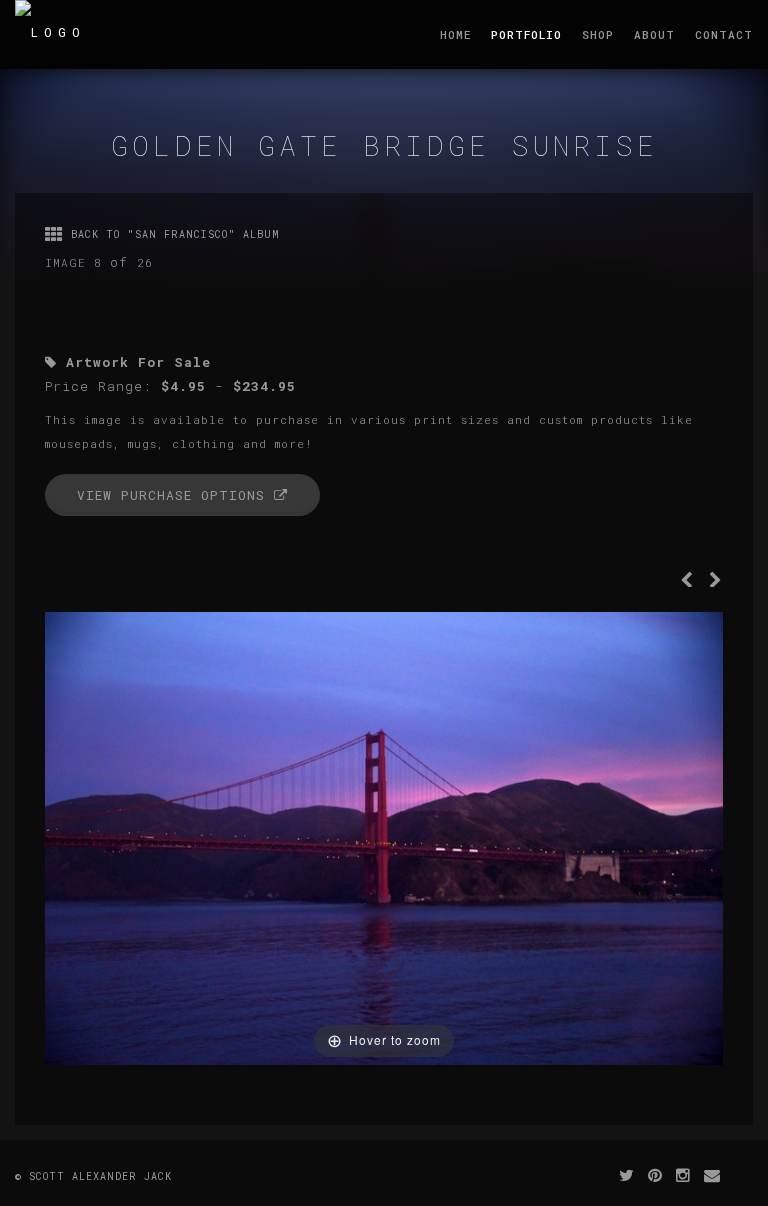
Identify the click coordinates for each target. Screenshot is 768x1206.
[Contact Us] (712, 1174)
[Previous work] (687, 581)
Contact (724, 34)
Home (455, 34)
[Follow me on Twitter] (627, 1174)
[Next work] (716, 581)
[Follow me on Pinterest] (655, 1174)
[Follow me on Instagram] (683, 1174)
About (654, 34)
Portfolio (526, 34)
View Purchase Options (175, 495)
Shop (598, 34)
